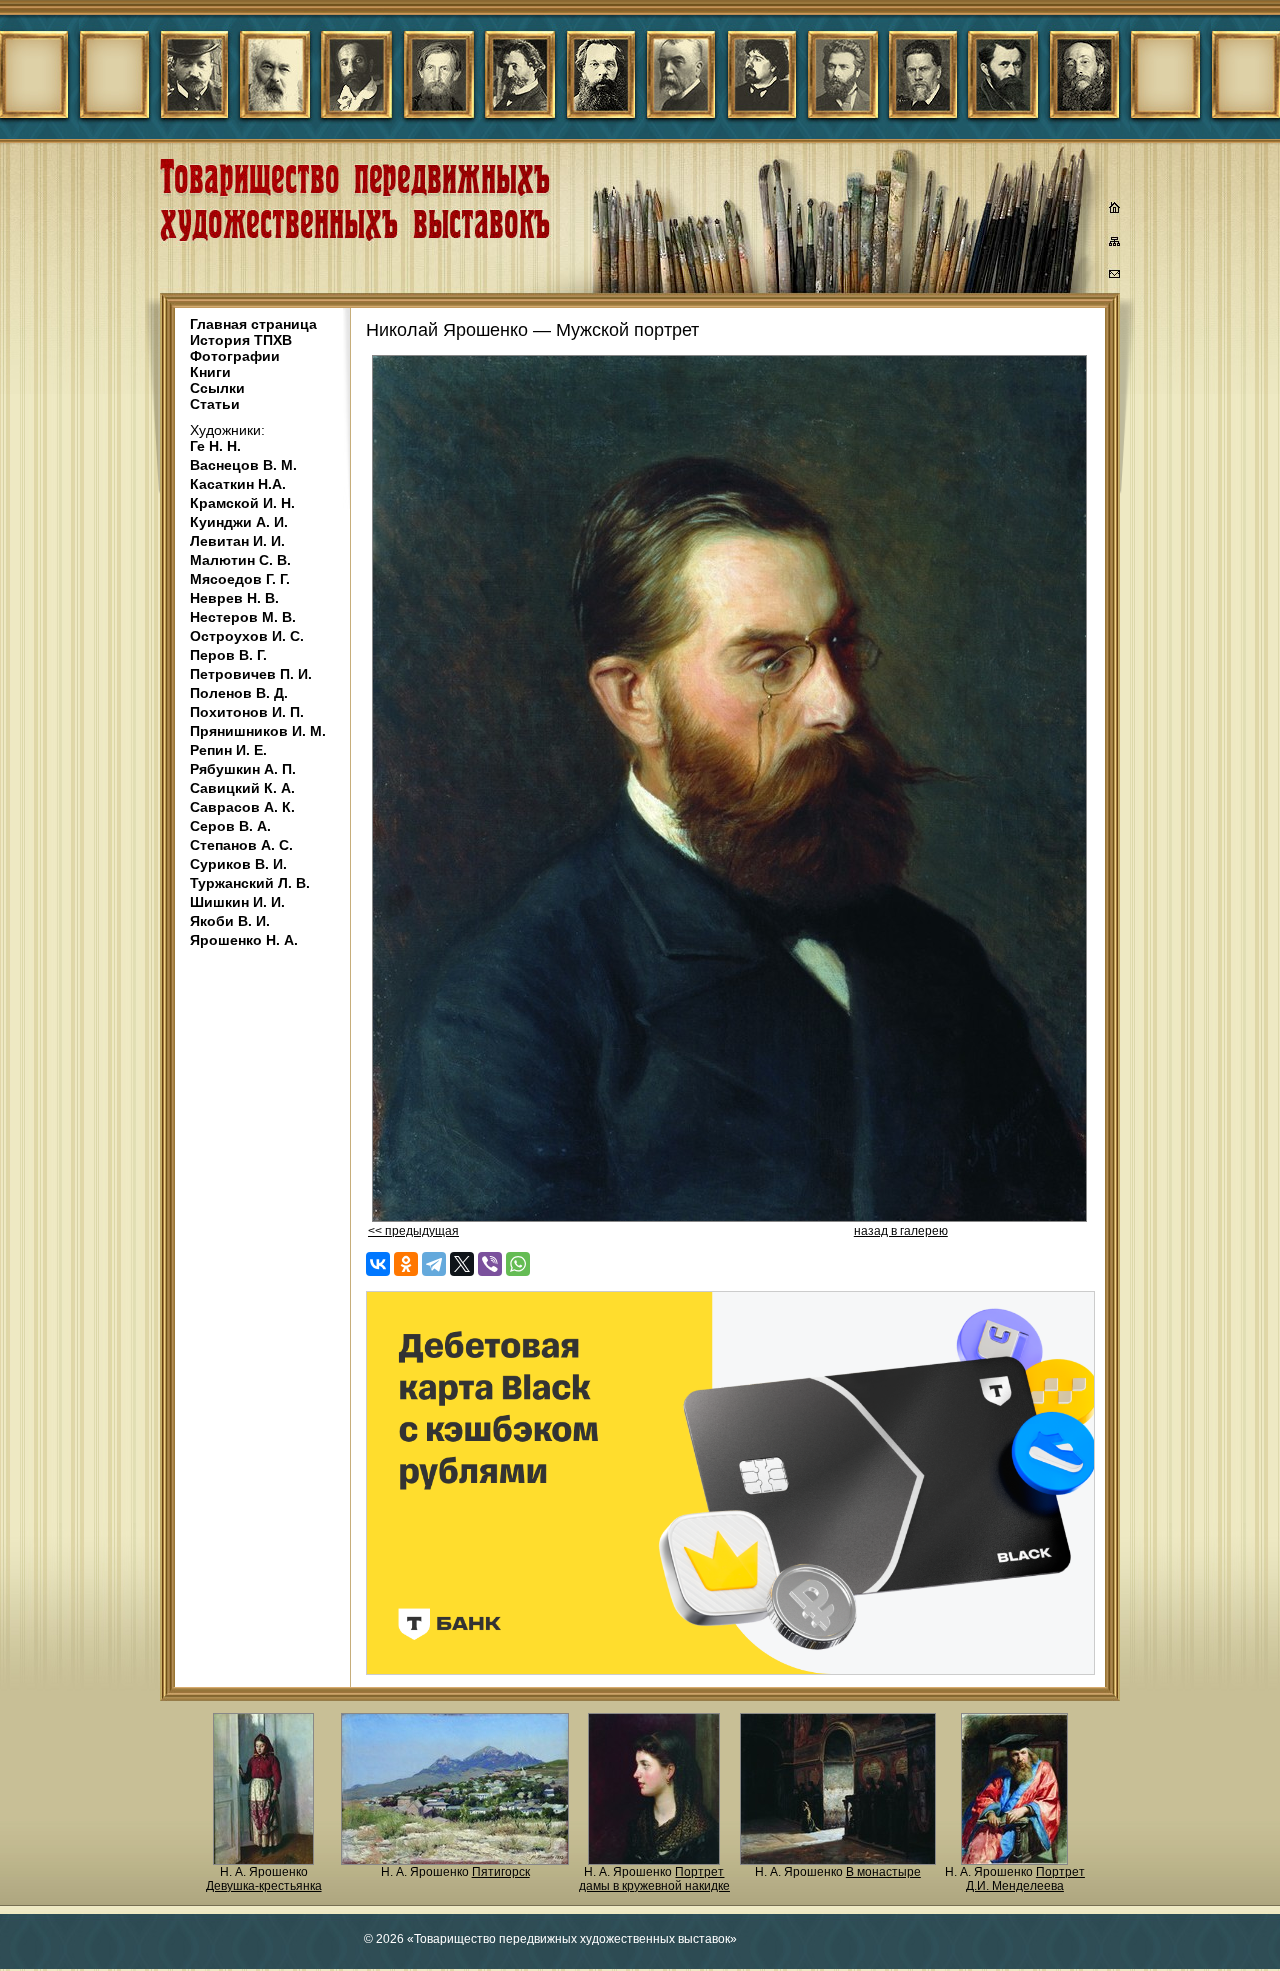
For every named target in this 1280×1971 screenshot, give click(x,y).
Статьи (215, 404)
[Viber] (490, 1264)
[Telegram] (434, 1264)
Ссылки (217, 388)
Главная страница (253, 324)
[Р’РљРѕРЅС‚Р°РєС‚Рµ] (378, 1264)
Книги (210, 372)
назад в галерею (901, 1231)
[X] (462, 1264)
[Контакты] (1115, 277)
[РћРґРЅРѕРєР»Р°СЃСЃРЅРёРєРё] (406, 1264)
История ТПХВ (241, 340)
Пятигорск (501, 1872)
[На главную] (1115, 210)
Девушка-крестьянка (264, 1886)
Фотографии (235, 356)
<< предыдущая (413, 1231)
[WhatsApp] (518, 1264)
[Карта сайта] (1115, 245)
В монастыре (883, 1872)
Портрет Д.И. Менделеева (1025, 1879)
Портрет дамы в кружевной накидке (654, 1879)
